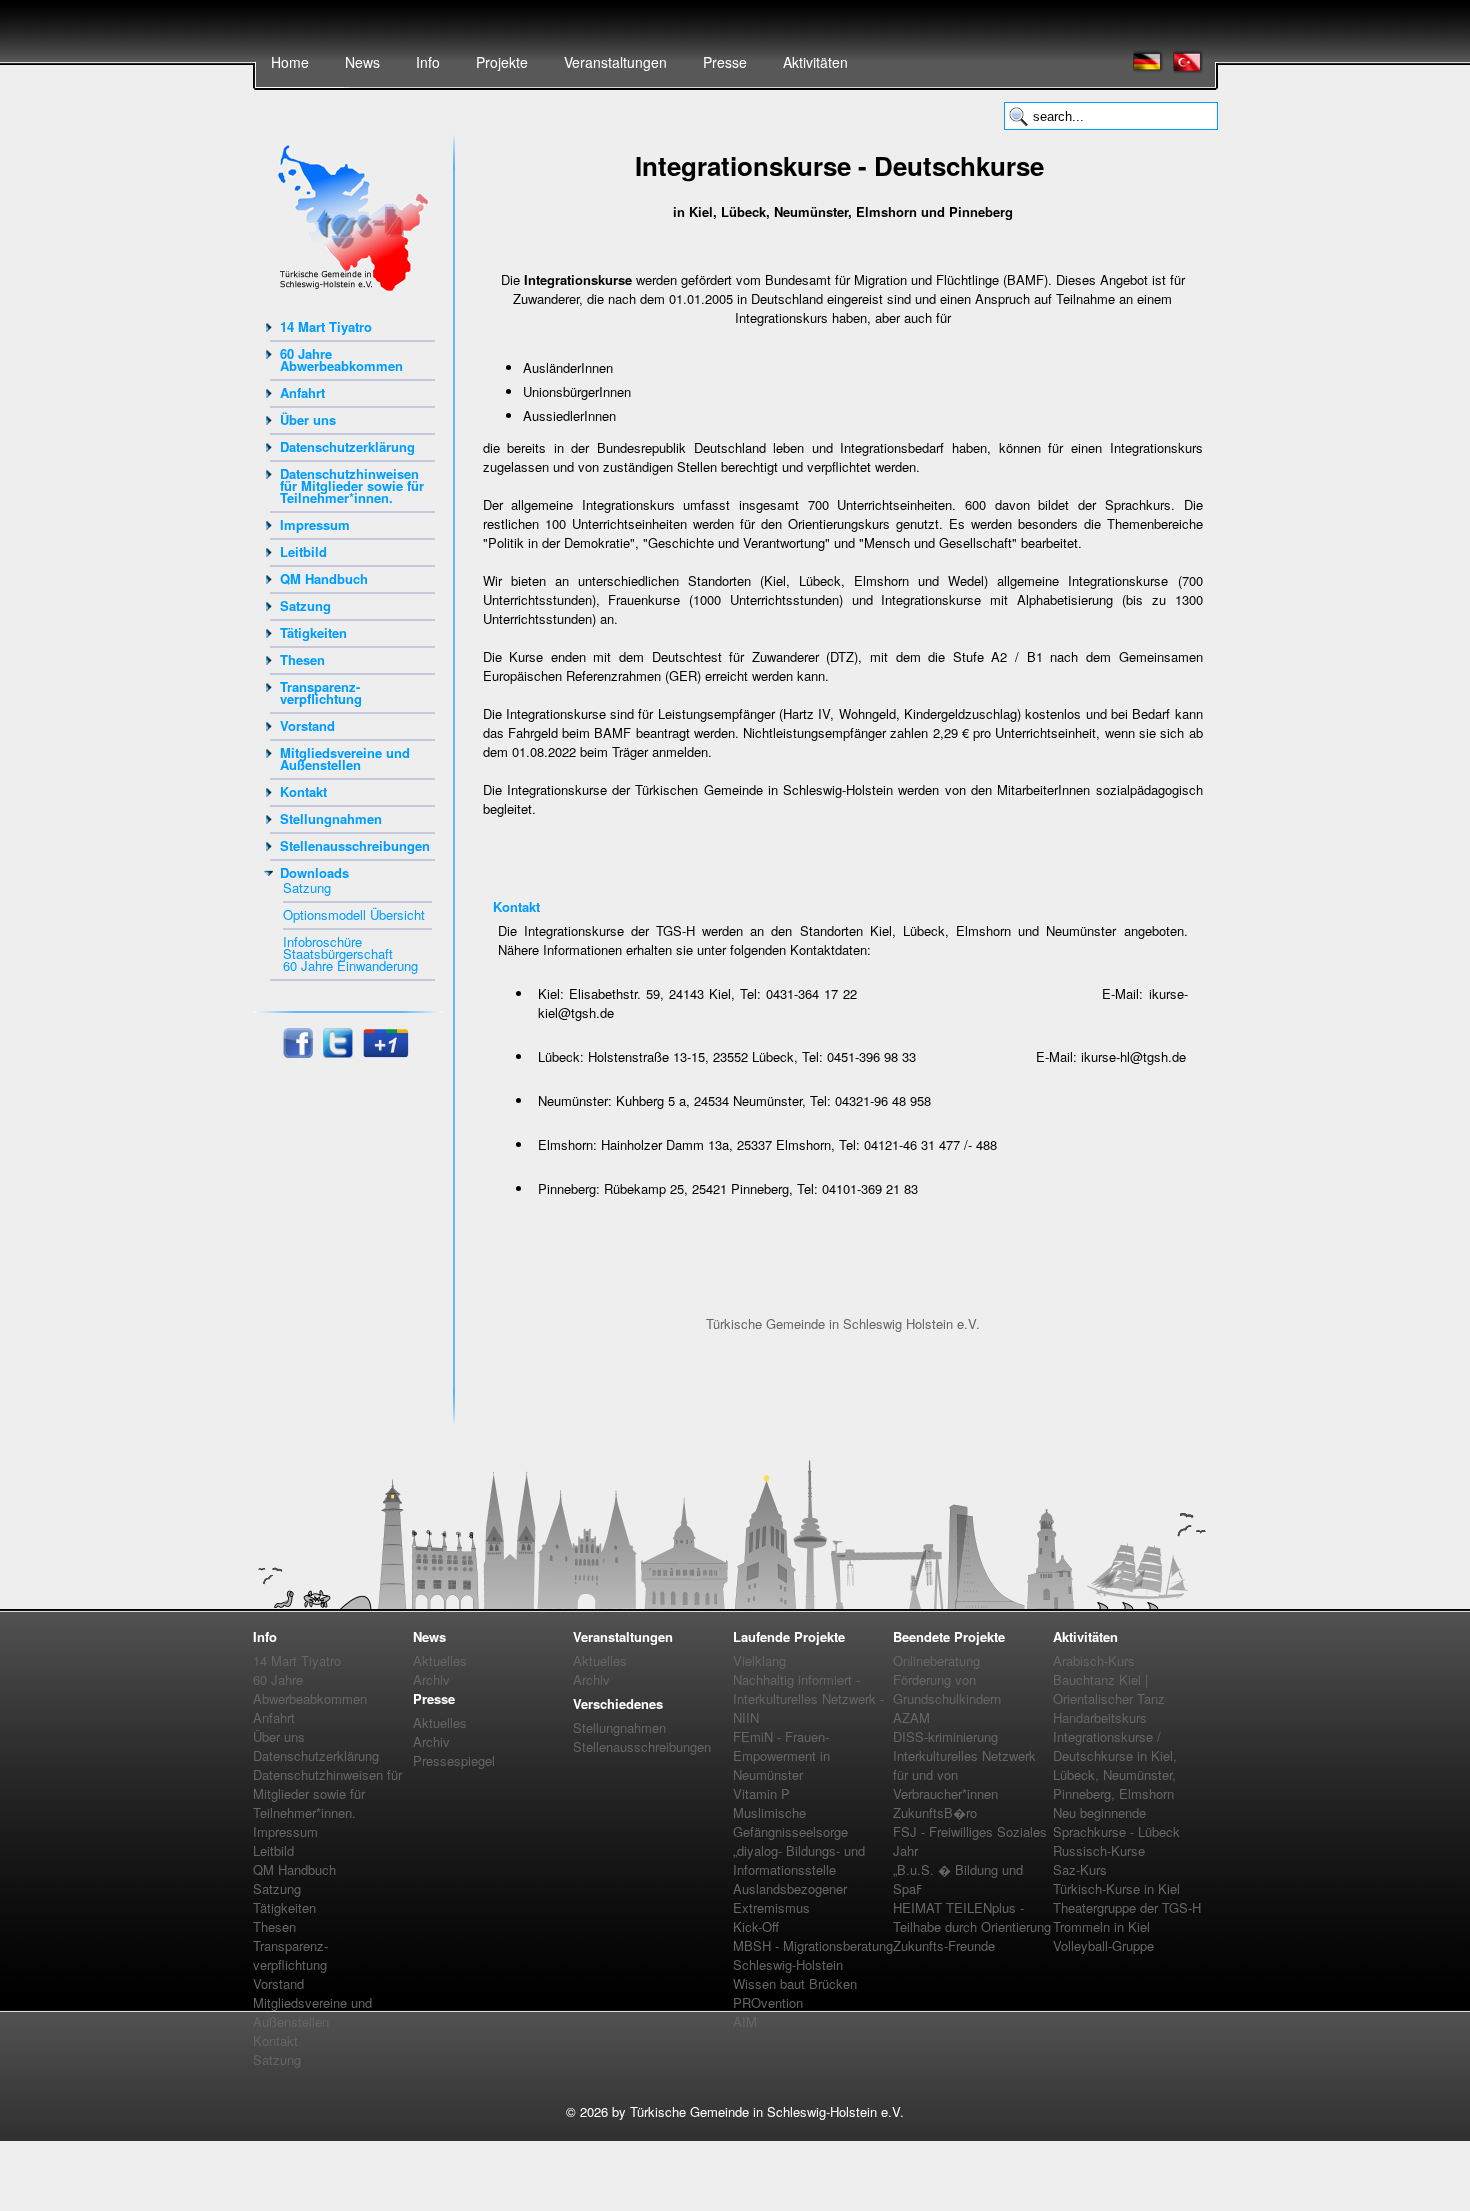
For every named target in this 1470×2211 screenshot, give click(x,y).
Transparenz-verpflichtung (321, 692)
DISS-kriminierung (945, 1736)
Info (428, 62)
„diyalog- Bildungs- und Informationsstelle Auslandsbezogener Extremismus (799, 1879)
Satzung (305, 605)
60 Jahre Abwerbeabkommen (341, 359)
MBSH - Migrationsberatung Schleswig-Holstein (813, 1955)
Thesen (302, 659)
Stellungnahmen (331, 818)
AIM (745, 2021)
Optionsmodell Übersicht (354, 914)
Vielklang (759, 1660)
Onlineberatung (936, 1660)
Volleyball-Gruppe (1103, 1945)
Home (290, 62)
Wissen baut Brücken (795, 1983)
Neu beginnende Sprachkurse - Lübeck (1116, 1822)
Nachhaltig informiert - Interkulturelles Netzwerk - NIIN (808, 1698)
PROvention (768, 2002)
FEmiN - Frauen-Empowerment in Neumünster (781, 1755)
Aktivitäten (815, 62)
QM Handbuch (324, 578)
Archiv (431, 1679)
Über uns (308, 419)
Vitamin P (761, 1793)
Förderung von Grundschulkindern (947, 1689)
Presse (725, 62)
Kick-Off (756, 1926)
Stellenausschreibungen (355, 845)
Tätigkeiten (313, 632)
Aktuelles (440, 1660)
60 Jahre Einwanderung (350, 965)
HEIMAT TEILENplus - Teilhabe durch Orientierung (972, 1917)
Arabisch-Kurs (1094, 1660)
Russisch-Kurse (1099, 1850)
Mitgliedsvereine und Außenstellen (345, 758)
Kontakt (303, 791)
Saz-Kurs (1080, 1869)
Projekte (502, 62)
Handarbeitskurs (1100, 1717)
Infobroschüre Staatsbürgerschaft (338, 947)
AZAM (911, 1717)
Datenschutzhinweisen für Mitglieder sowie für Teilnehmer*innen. (352, 485)
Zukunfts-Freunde (944, 1945)
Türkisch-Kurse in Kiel (1116, 1888)
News (362, 62)
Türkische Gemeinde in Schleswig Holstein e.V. (843, 1323)
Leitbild (303, 551)
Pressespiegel (454, 1760)
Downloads (314, 872)
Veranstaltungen (615, 62)
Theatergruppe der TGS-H (1127, 1907)
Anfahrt (302, 392)
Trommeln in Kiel (1101, 1926)
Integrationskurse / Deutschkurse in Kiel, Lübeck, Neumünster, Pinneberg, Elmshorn (1115, 1765)
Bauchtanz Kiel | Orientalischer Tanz (1109, 1689)
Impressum (315, 524)
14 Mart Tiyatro (326, 326)
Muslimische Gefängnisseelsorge (790, 1822)
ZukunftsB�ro (935, 1812)
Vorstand (307, 725)
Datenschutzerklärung (347, 446)
